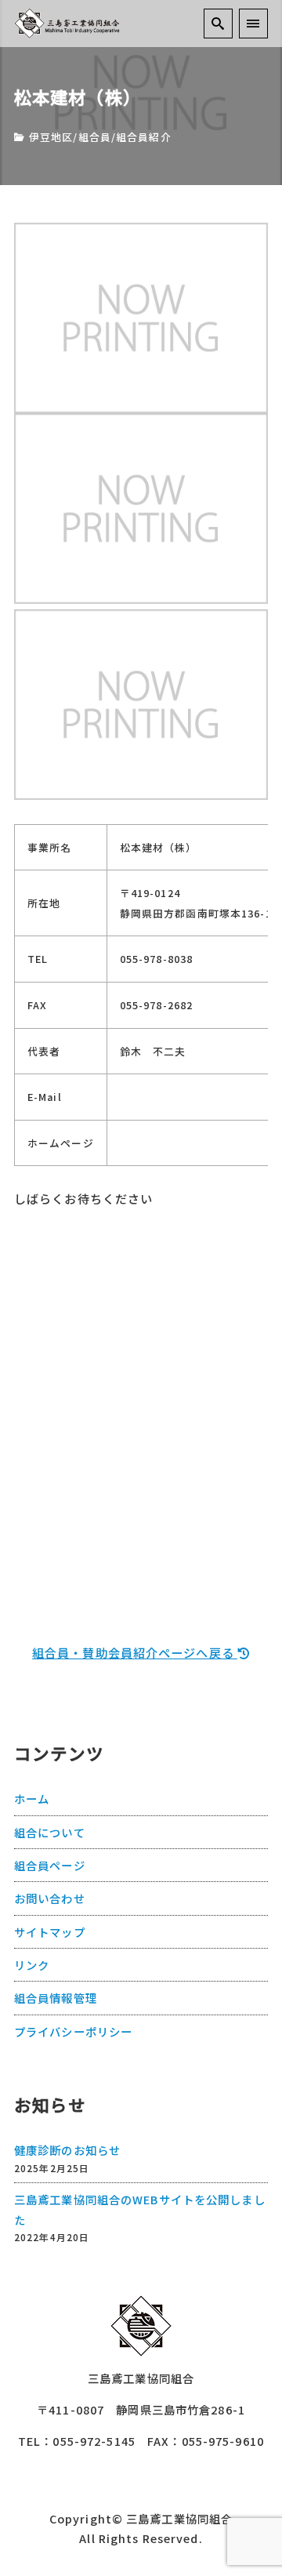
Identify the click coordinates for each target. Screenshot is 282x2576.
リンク (32, 1965)
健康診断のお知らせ (67, 2150)
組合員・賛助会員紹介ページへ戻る (135, 1652)
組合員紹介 (144, 137)
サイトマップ (50, 1932)
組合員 (95, 137)
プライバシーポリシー (73, 2031)
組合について (50, 1832)
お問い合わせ (50, 1898)
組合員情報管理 (56, 1998)
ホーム (32, 1798)
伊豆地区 (51, 137)
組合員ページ (50, 1865)
